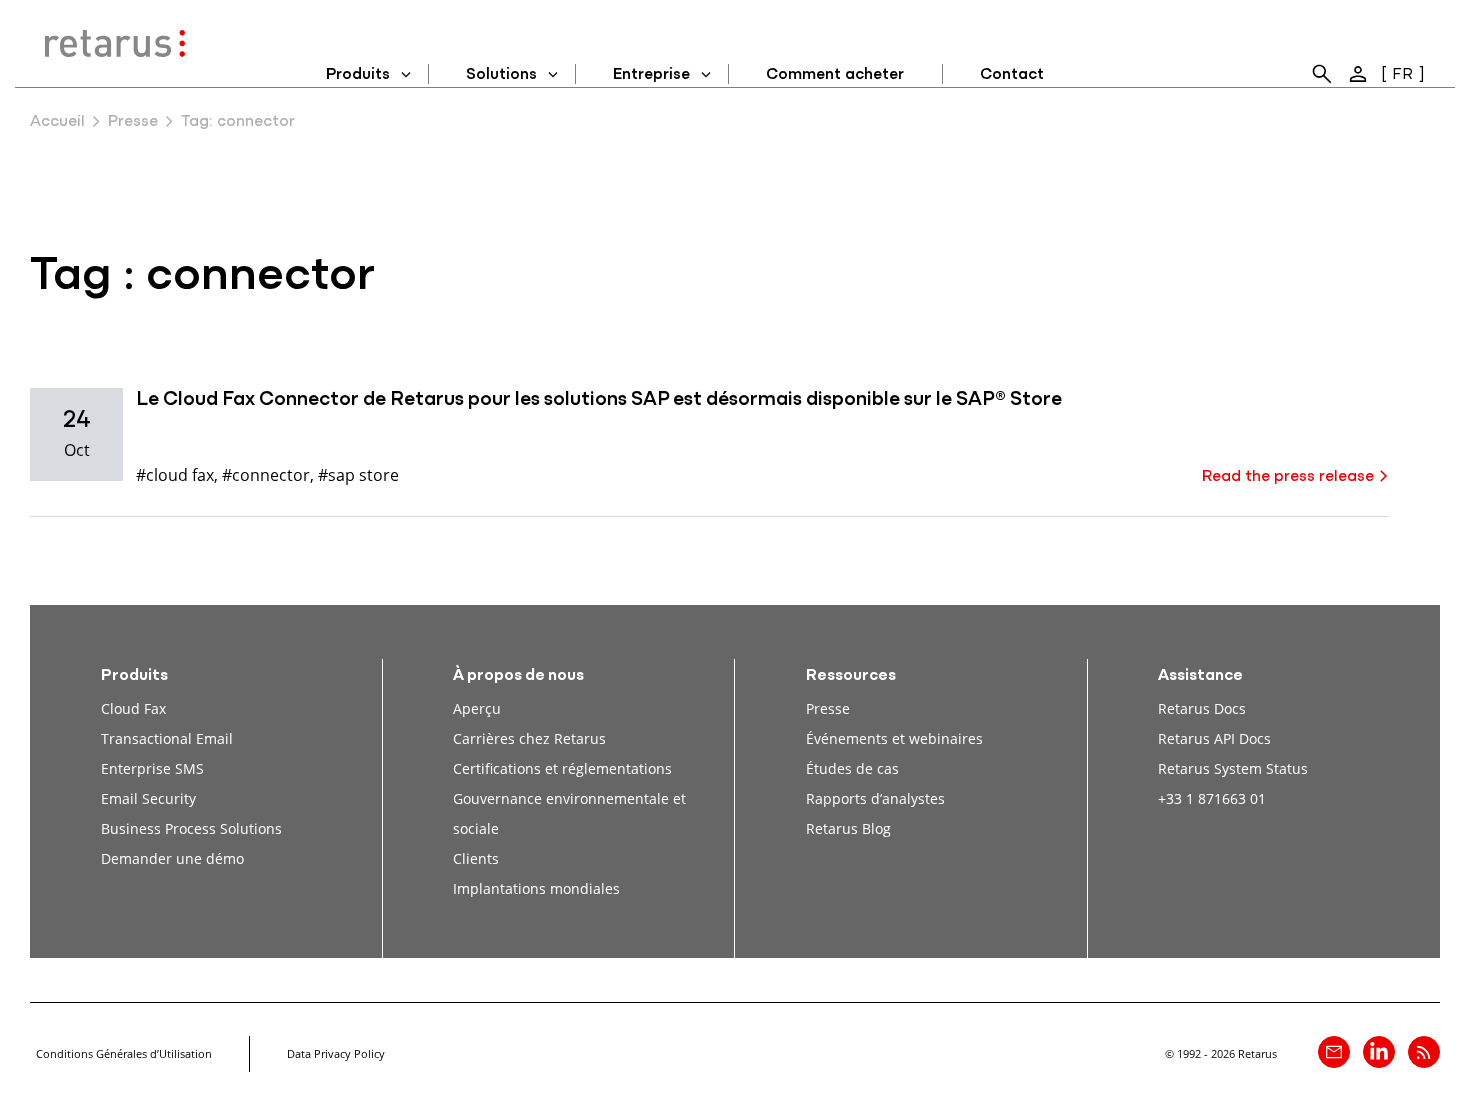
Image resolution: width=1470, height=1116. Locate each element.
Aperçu (477, 708)
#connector (266, 474)
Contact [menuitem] (1012, 75)
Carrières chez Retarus (529, 738)
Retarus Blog (848, 828)
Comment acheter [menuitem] (835, 75)
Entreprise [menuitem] (651, 75)
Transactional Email (167, 738)
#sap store (358, 474)
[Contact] (1334, 1052)
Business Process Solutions (191, 828)
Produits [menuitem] (358, 75)
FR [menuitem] (1402, 75)
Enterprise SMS (152, 768)
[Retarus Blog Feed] (1424, 1052)
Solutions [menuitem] (501, 75)
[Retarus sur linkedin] (1379, 1052)
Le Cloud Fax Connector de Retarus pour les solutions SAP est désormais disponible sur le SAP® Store (599, 400)
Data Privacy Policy (336, 1053)
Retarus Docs (1202, 708)
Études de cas (852, 768)
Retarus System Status (1233, 768)
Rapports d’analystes (875, 798)
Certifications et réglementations (562, 768)
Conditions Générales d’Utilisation (124, 1053)
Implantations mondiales (536, 888)
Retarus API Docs (1214, 738)
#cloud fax (175, 474)
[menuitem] (1322, 74)
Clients (476, 858)
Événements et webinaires (894, 738)
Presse (133, 122)
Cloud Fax (133, 708)
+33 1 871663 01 (1212, 798)
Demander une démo (172, 858)
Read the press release (1288, 477)
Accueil (57, 122)
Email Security (148, 798)
